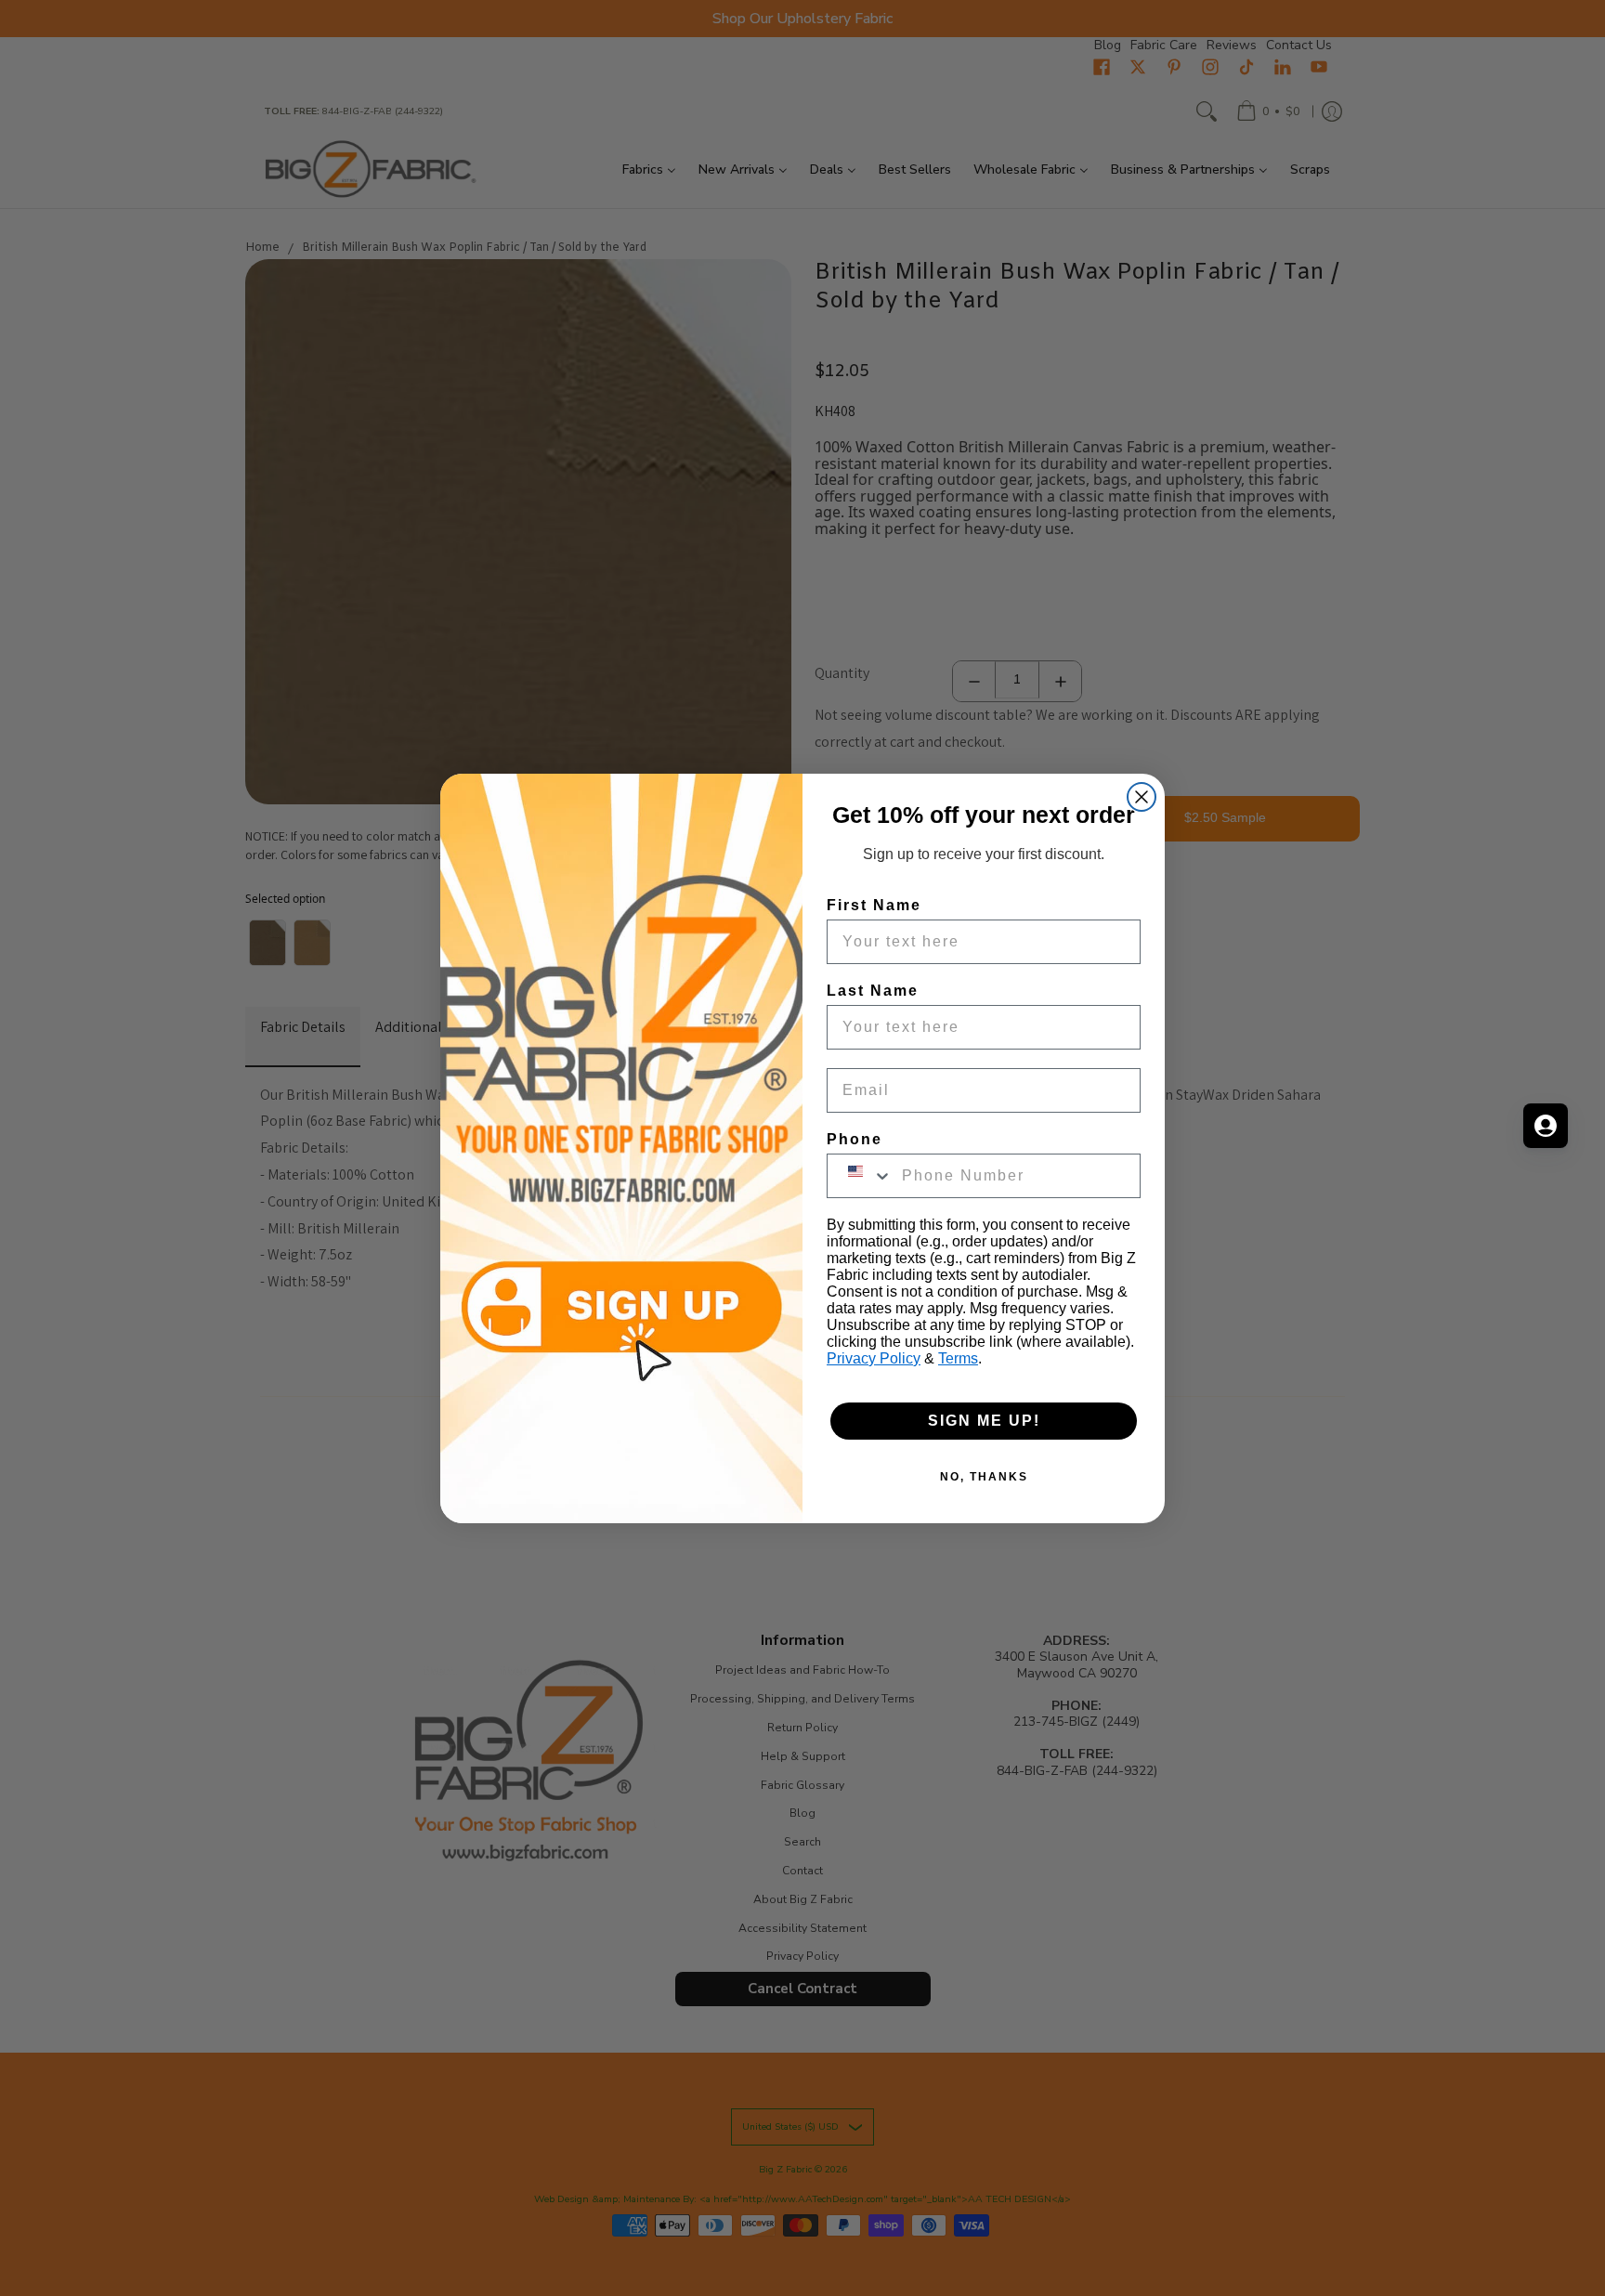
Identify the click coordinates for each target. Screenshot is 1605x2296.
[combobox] (860, 1176)
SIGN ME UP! (984, 1421)
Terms (958, 1358)
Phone (855, 1139)
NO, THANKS (984, 1477)
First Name (874, 905)
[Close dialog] (1142, 797)
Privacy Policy (874, 1358)
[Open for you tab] (1546, 1126)
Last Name (873, 991)
